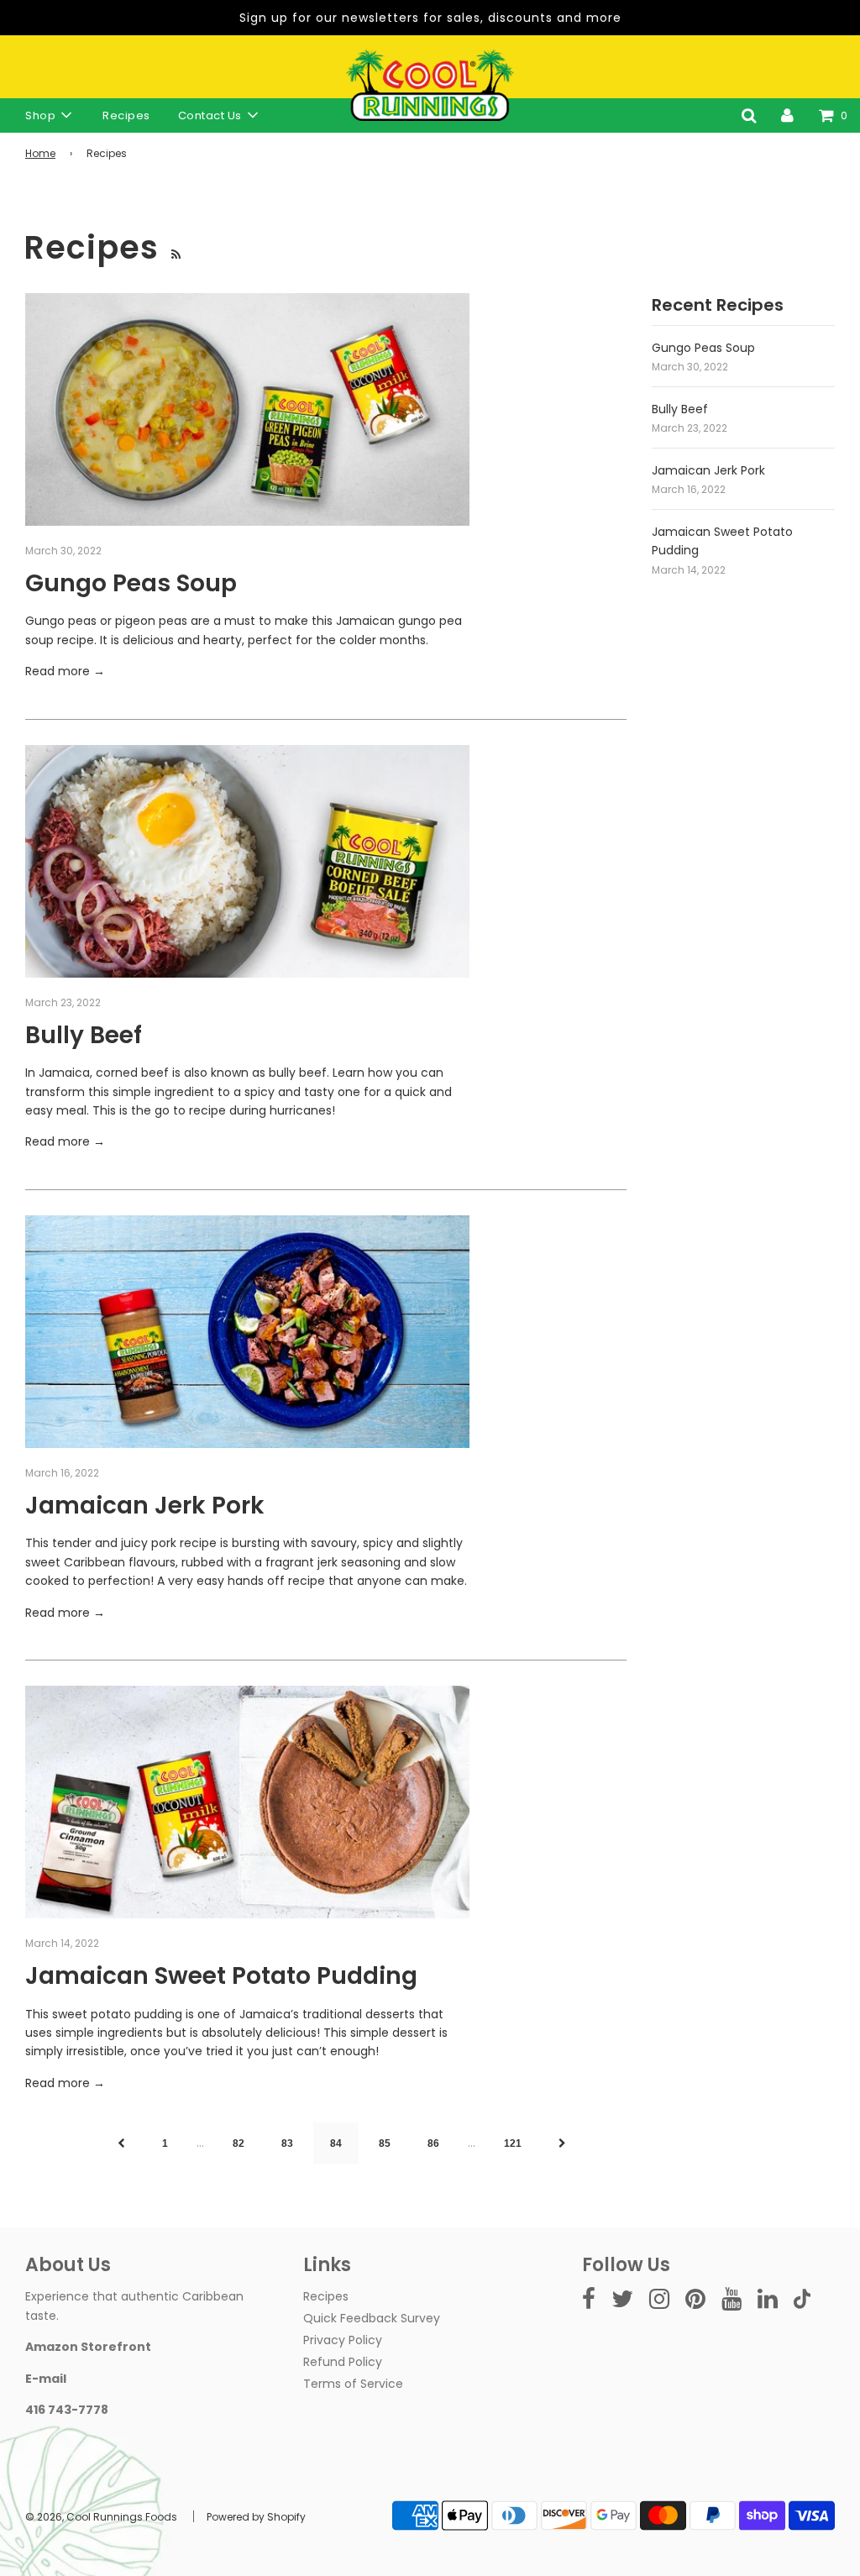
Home (40, 153)
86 (433, 2143)
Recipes (126, 115)
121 (513, 2143)
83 (287, 2143)
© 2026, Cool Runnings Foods (101, 2517)
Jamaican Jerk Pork (145, 1506)
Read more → (65, 671)
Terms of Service (353, 2384)
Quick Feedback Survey (372, 2318)
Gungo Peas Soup (131, 583)
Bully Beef (84, 1035)
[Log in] (787, 115)
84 (336, 2143)
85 (385, 2143)
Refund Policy (343, 2362)
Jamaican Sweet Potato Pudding (221, 1976)
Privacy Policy (343, 2340)
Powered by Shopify (256, 2517)
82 (239, 2143)
